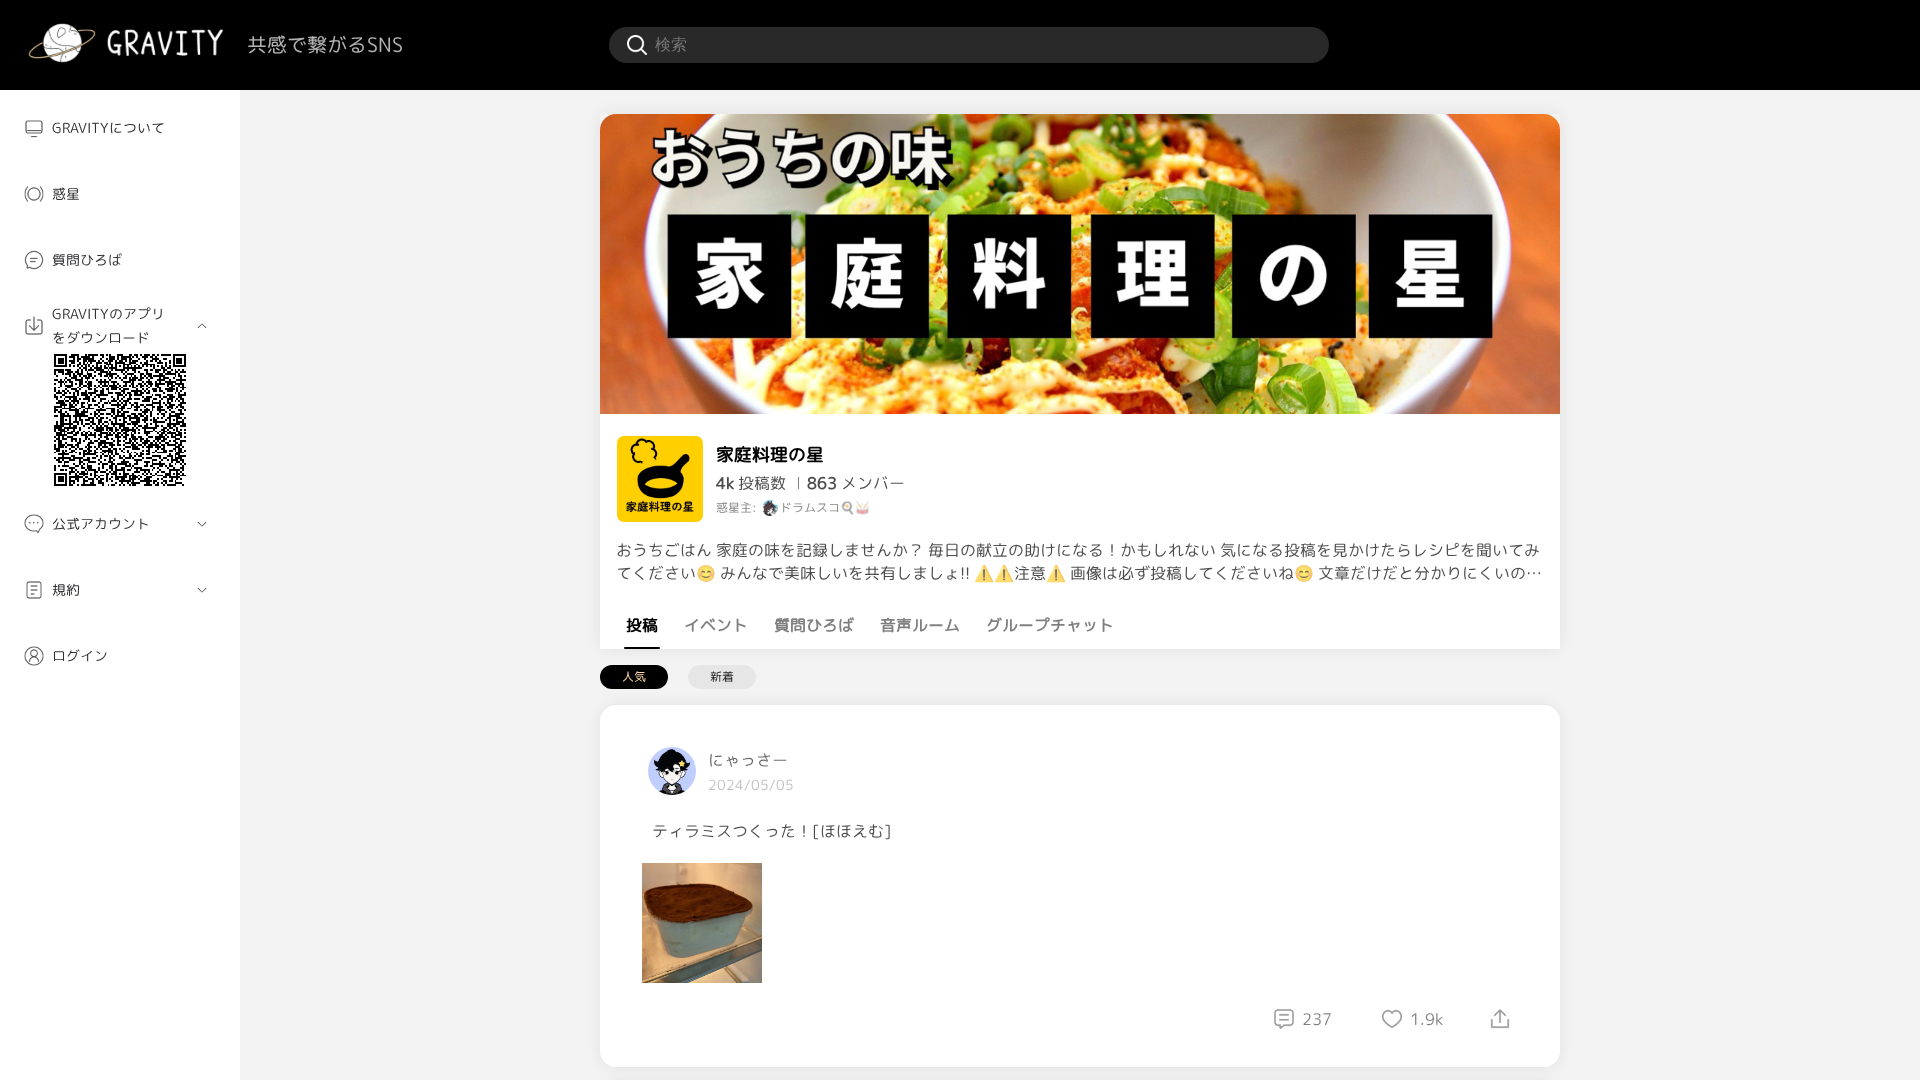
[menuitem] (120, 128)
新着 (722, 676)
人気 (634, 676)
